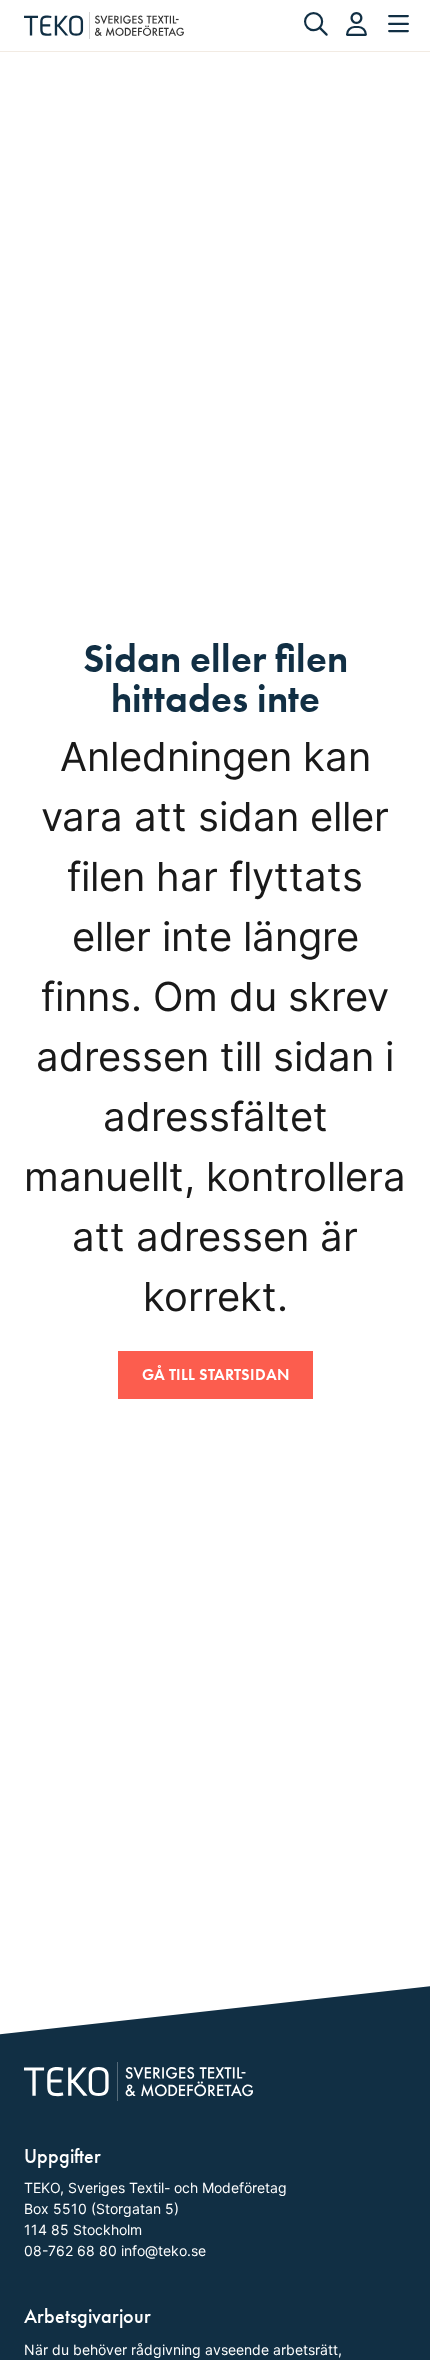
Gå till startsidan (215, 1374)
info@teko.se (163, 2250)
